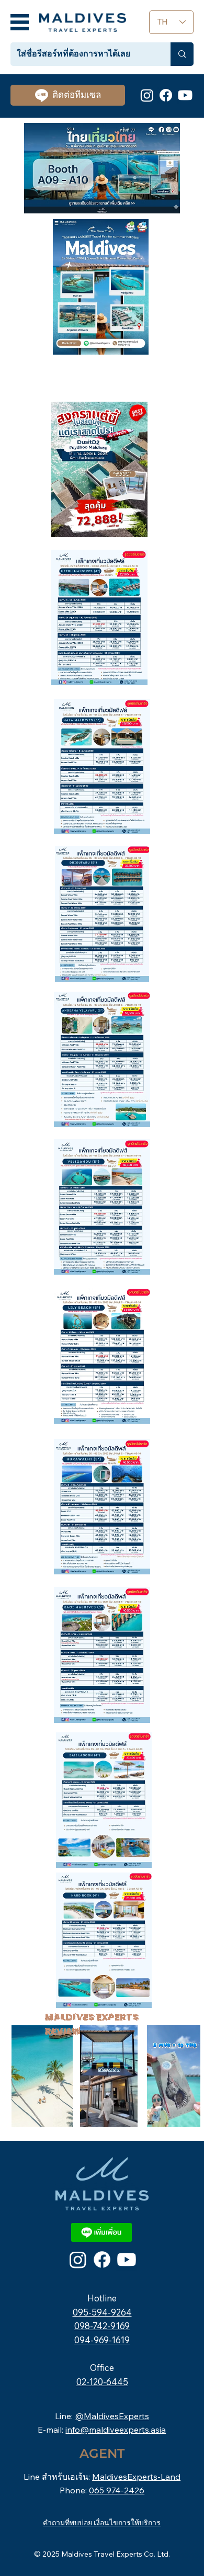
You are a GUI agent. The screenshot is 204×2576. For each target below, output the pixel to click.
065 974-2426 (117, 2490)
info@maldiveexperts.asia (116, 2430)
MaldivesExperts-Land (136, 2477)
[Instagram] (147, 95)
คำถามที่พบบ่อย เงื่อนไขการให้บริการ (102, 2523)
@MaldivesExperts (112, 2416)
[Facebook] (166, 95)
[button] (119, 2115)
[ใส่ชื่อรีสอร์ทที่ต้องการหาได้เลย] (182, 54)
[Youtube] (185, 95)
